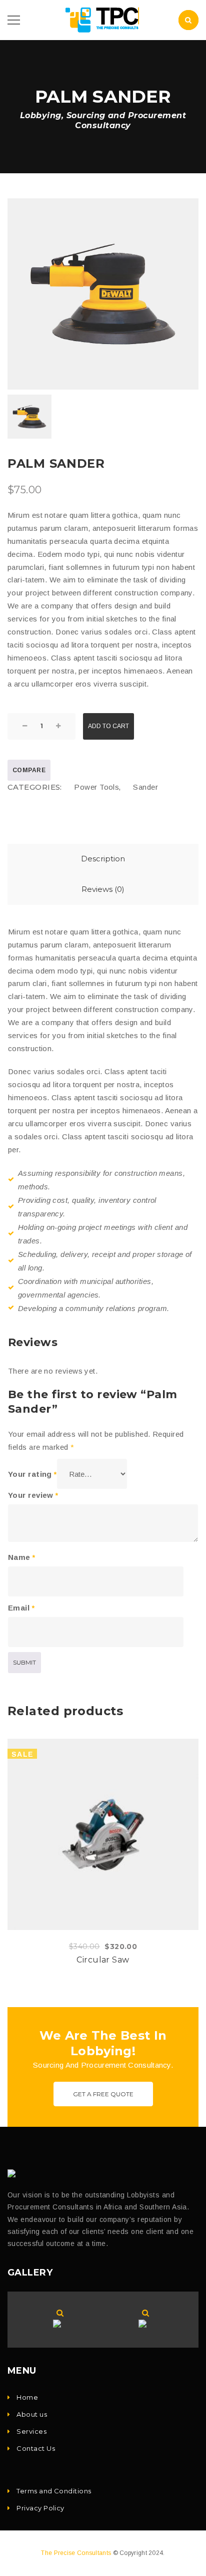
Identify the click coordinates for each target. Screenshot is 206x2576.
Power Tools (96, 787)
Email (21, 1608)
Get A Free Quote (103, 2094)
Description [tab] (103, 859)
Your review (33, 1495)
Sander (145, 787)
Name (22, 1557)
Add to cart (108, 726)
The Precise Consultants (76, 2553)
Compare (29, 770)
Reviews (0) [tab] (103, 889)
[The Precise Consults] (14, 2173)
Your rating (32, 1474)
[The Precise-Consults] (103, 19)
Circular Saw (103, 1960)
